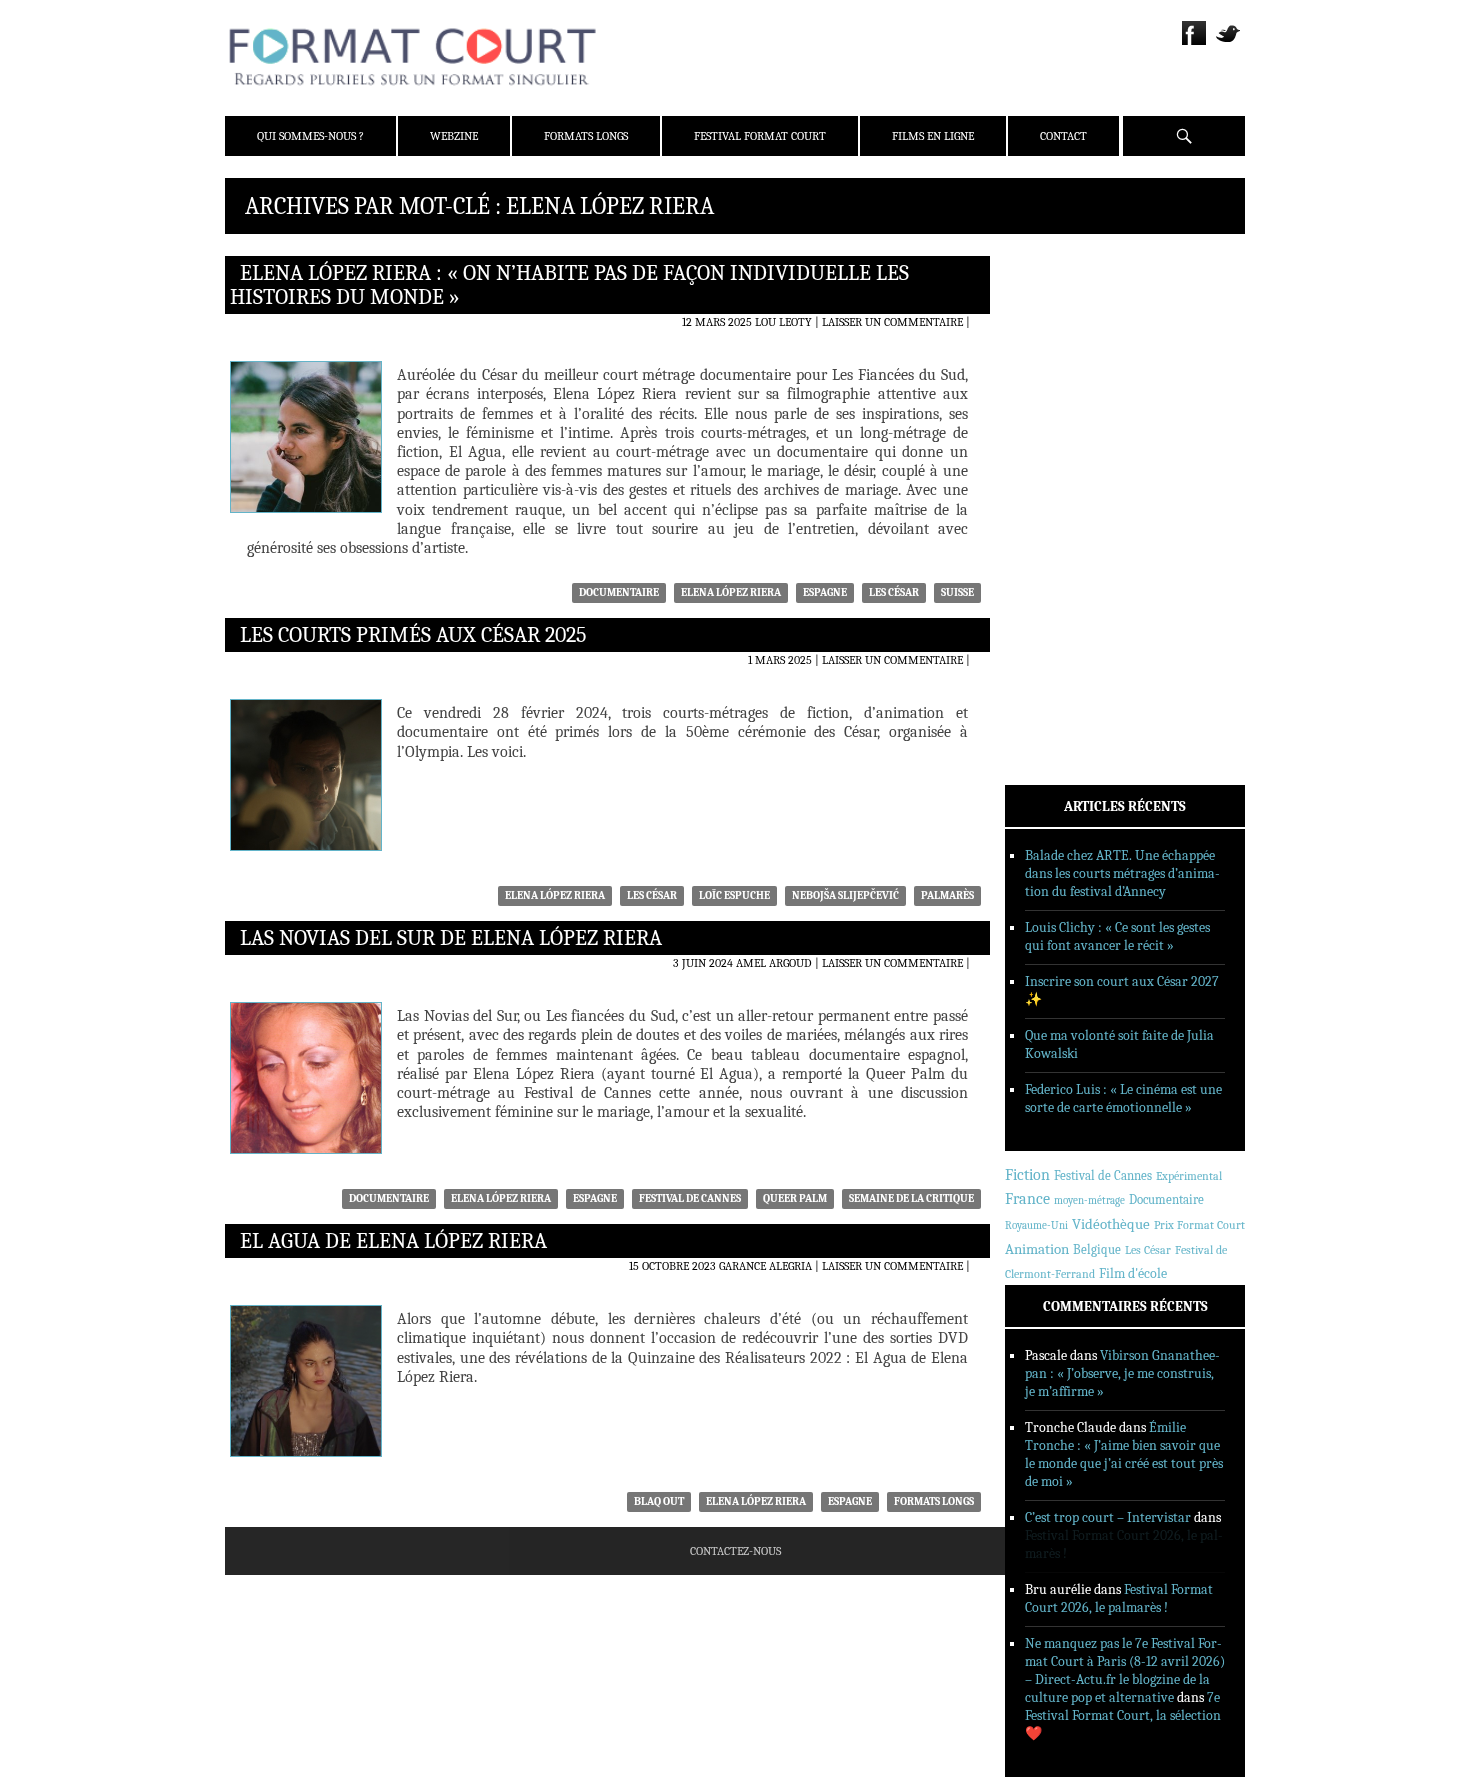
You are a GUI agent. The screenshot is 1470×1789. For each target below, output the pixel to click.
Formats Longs (586, 136)
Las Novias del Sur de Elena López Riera (451, 938)
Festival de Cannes (690, 1198)
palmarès (947, 895)
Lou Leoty (783, 322)
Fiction (1027, 1175)
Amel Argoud (774, 963)
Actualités (1064, 449)
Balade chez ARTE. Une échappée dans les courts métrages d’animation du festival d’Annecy (1122, 873)
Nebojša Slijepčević (845, 895)
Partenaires (1067, 387)
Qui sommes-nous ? (310, 136)
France (1027, 1199)
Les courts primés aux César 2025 (413, 635)
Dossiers (1056, 501)
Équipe (1051, 335)
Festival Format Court (760, 136)
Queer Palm (795, 1198)
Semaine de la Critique (911, 1198)
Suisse (957, 592)
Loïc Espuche (734, 895)
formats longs (934, 1501)
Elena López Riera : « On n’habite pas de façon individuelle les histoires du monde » (569, 285)
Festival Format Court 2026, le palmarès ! (1119, 1598)
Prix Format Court (1199, 1225)
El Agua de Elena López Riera (393, 1241)
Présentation (1071, 309)
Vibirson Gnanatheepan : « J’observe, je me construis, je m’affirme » (1122, 1373)
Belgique (1097, 1249)
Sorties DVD (1066, 579)
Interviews (1065, 527)
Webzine (454, 136)
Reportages (1064, 553)
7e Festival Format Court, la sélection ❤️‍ (1123, 1715)
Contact (1063, 136)
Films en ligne (933, 136)
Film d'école (1133, 1273)
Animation (1037, 1249)
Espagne (825, 592)
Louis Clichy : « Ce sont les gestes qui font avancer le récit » (1117, 936)
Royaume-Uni (1036, 1225)
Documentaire (619, 592)
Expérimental (1189, 1176)
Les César (894, 592)
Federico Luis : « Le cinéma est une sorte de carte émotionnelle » (1123, 1098)
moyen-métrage (1089, 1200)
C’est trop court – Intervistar (1108, 1517)
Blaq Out (659, 1501)
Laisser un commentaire (892, 322)
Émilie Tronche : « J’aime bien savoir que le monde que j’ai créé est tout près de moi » (1124, 1454)
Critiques (1060, 475)
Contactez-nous (735, 1551)
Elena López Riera (731, 592)
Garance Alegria (765, 1266)
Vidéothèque (1111, 1224)
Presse (1050, 361)
